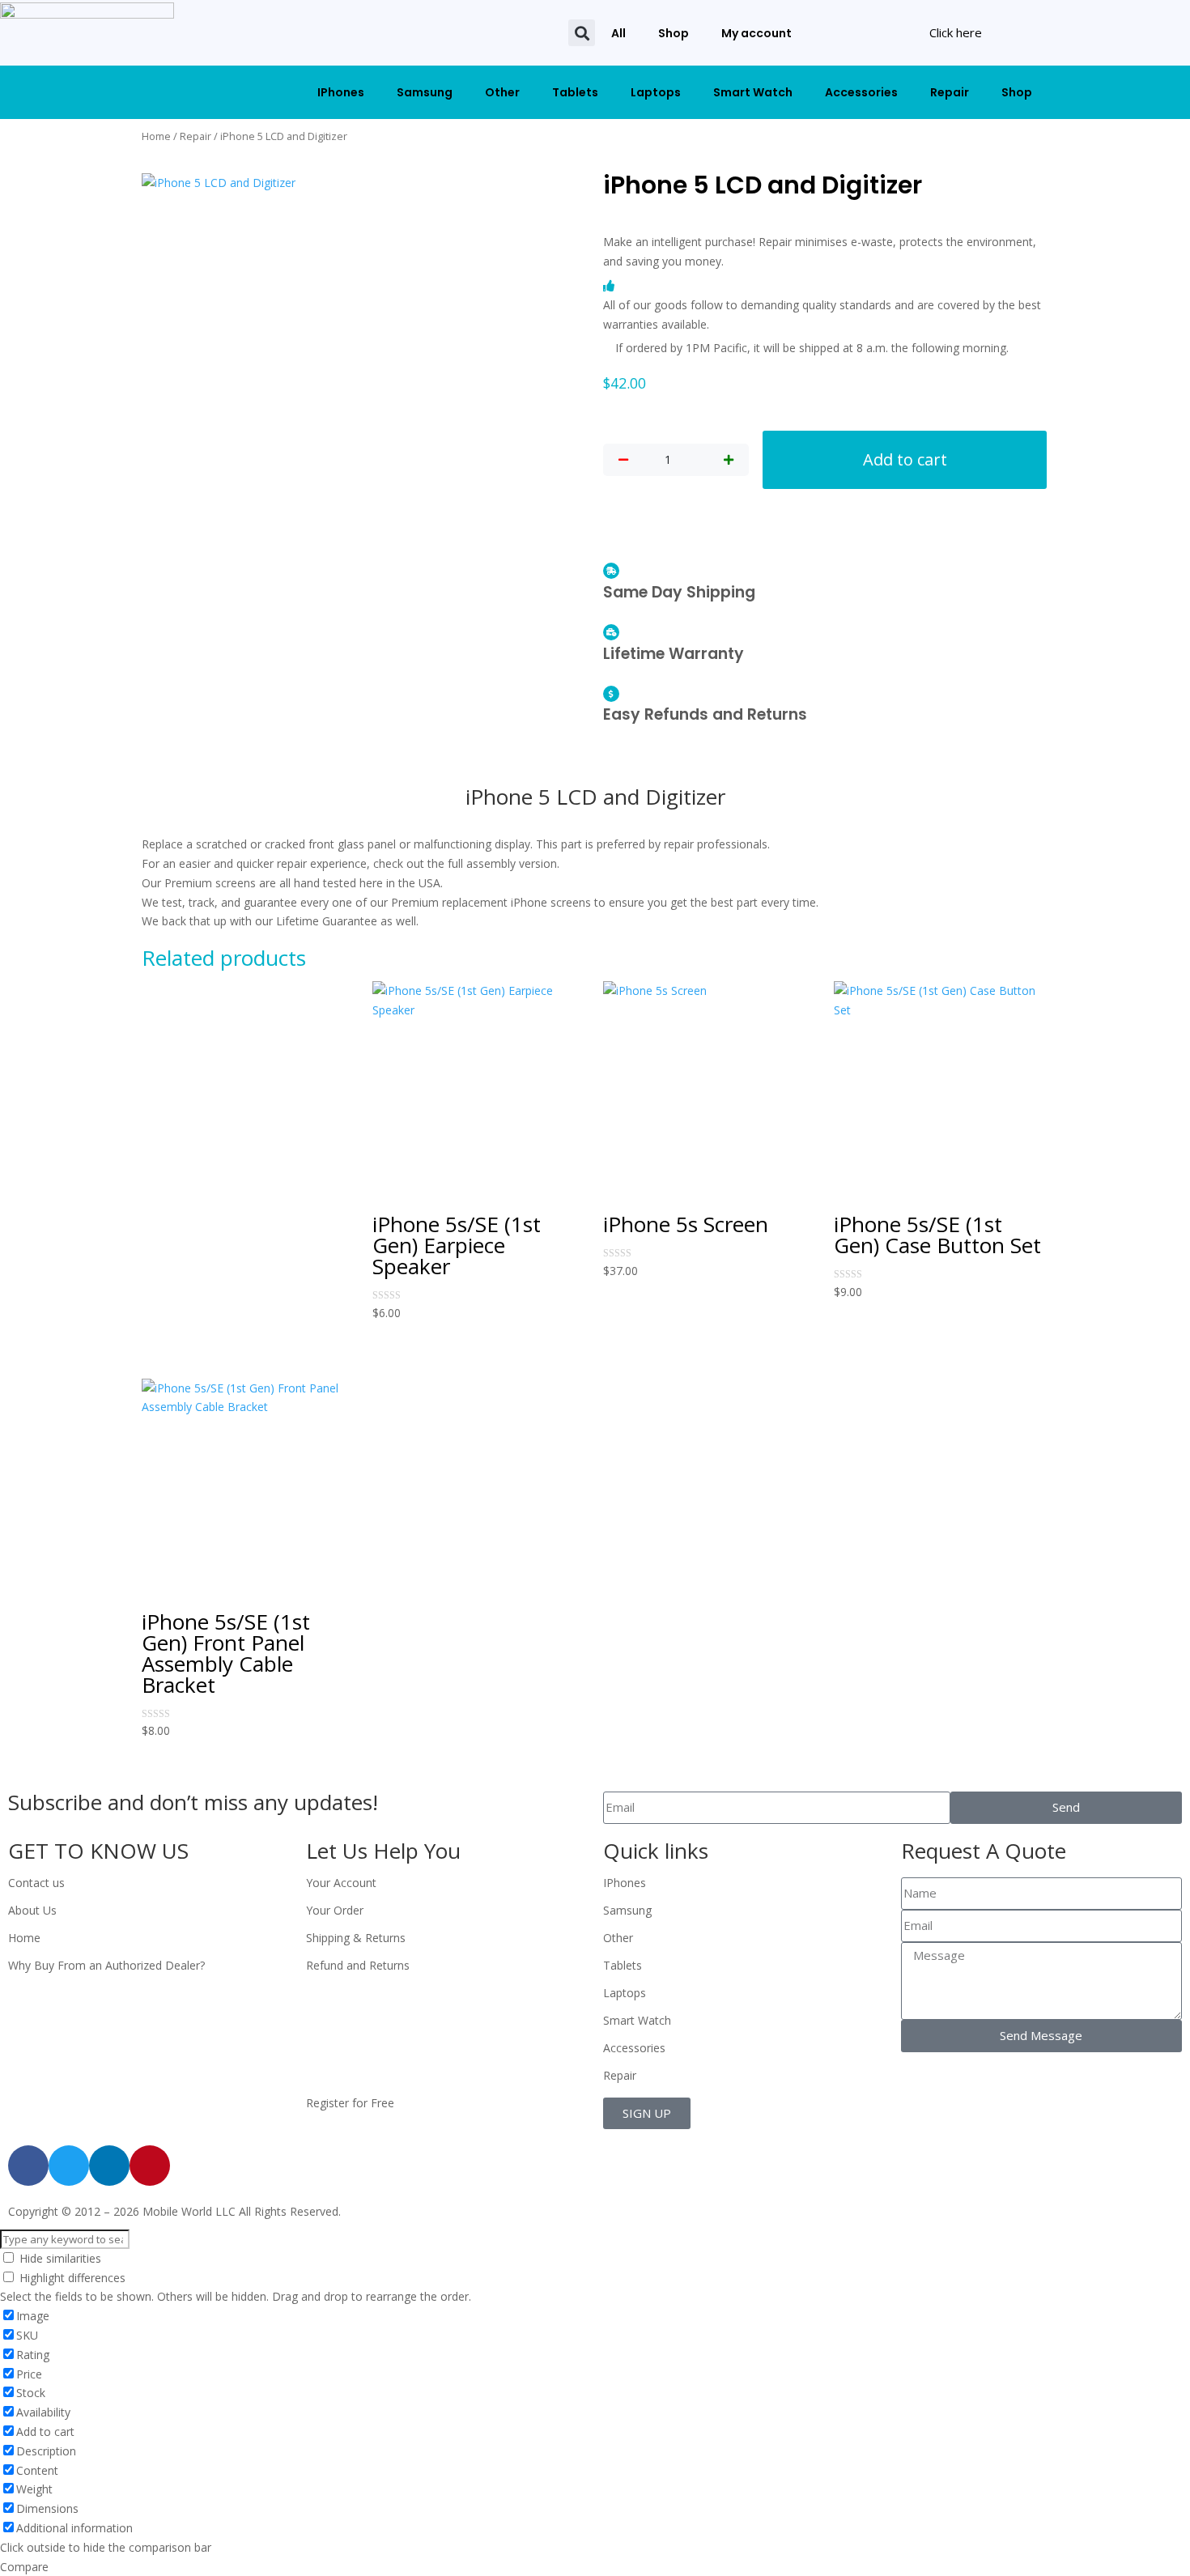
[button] (582, 33)
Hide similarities (59, 2258)
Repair (950, 92)
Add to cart (905, 459)
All (618, 33)
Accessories (861, 92)
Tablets (575, 92)
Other (502, 92)
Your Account (341, 1883)
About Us (32, 1910)
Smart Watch (753, 92)
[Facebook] (28, 2166)
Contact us (36, 1883)
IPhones (341, 92)
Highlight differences (71, 2278)
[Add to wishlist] (616, 760)
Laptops (656, 92)
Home (156, 136)
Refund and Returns (358, 1965)
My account (756, 33)
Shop (674, 33)
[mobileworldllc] (87, 33)
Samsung (425, 92)
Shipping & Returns (356, 1938)
